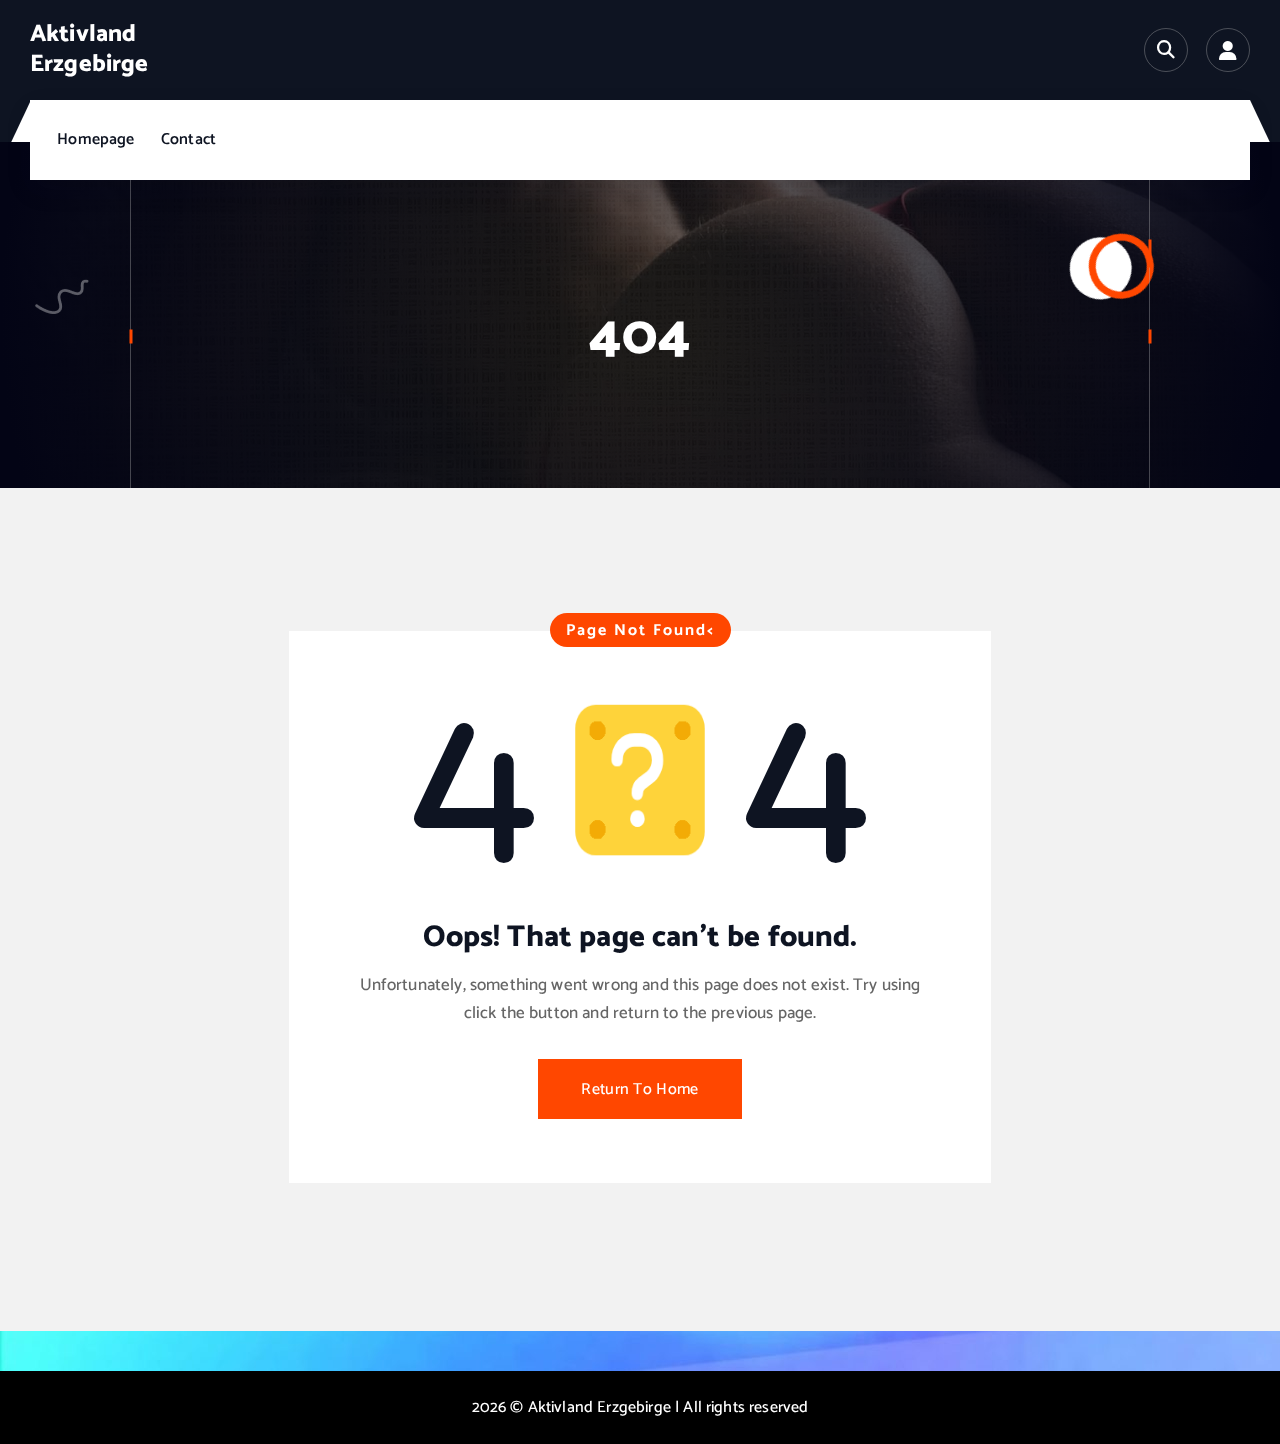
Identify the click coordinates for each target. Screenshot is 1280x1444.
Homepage (95, 139)
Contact (188, 139)
